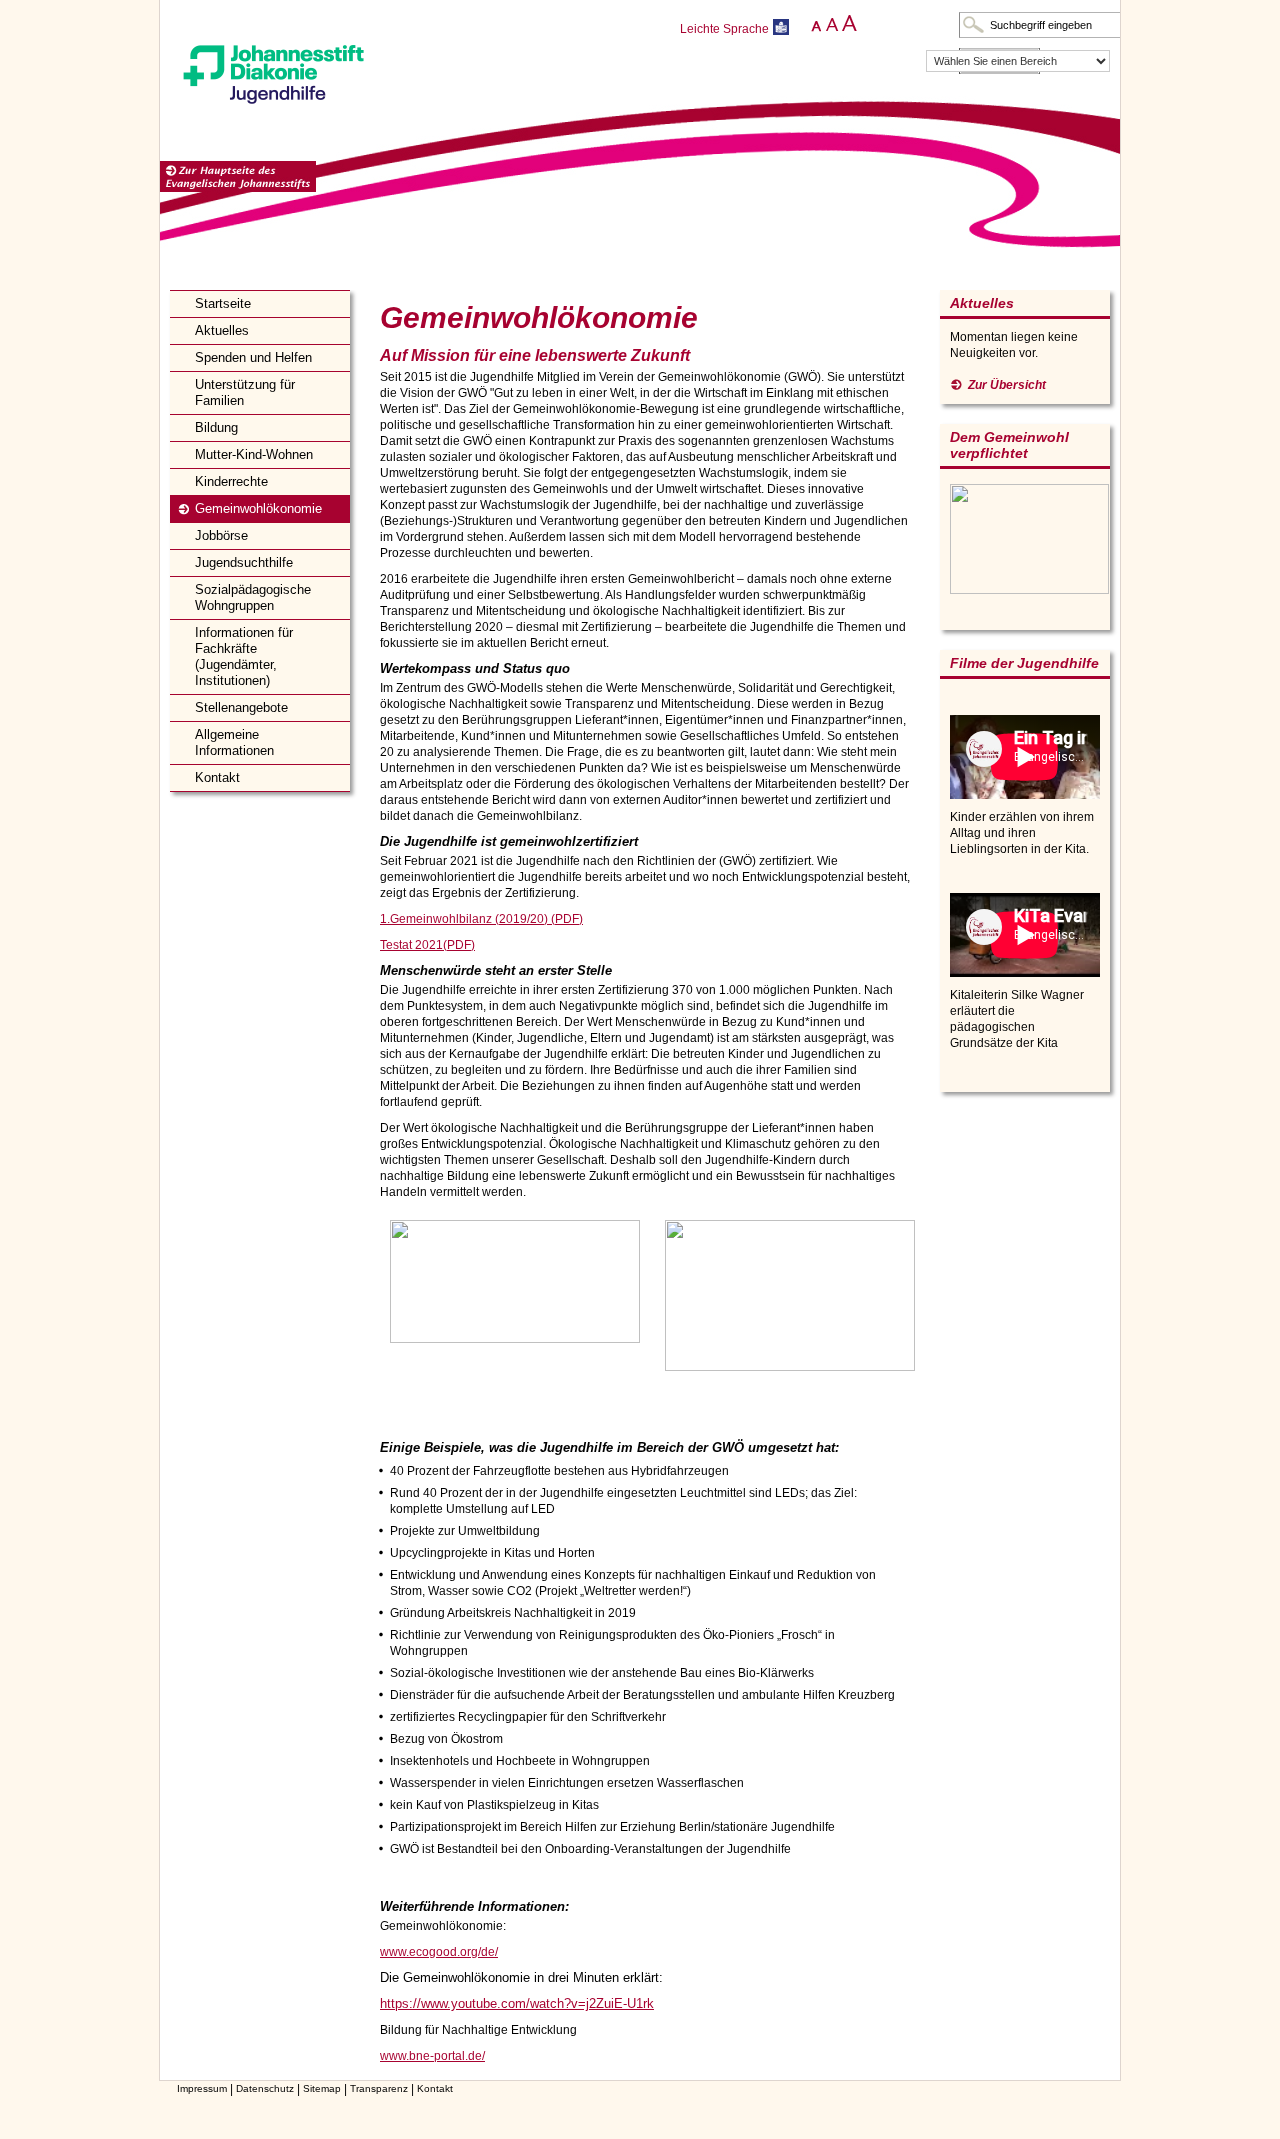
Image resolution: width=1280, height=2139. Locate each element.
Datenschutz (265, 2088)
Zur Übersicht (1007, 385)
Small (812, 24)
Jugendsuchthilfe (244, 562)
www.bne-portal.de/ (432, 2056)
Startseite (223, 303)
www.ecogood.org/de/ (439, 1952)
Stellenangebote (241, 707)
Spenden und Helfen (253, 357)
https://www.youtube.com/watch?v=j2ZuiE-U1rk (517, 2003)
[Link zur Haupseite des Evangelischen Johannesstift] (238, 177)
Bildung (216, 427)
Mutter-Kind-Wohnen (254, 454)
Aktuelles (222, 330)
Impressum (202, 2088)
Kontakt (217, 777)
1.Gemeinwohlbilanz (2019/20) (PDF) (481, 919)
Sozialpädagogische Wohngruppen (253, 597)
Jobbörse (221, 535)
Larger (849, 24)
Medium (830, 24)
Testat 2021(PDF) (427, 945)
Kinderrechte (231, 481)
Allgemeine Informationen (234, 742)
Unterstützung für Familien (245, 392)
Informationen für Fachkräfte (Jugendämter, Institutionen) (244, 656)
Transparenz (379, 2088)
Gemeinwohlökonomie (258, 508)
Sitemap (322, 2088)
